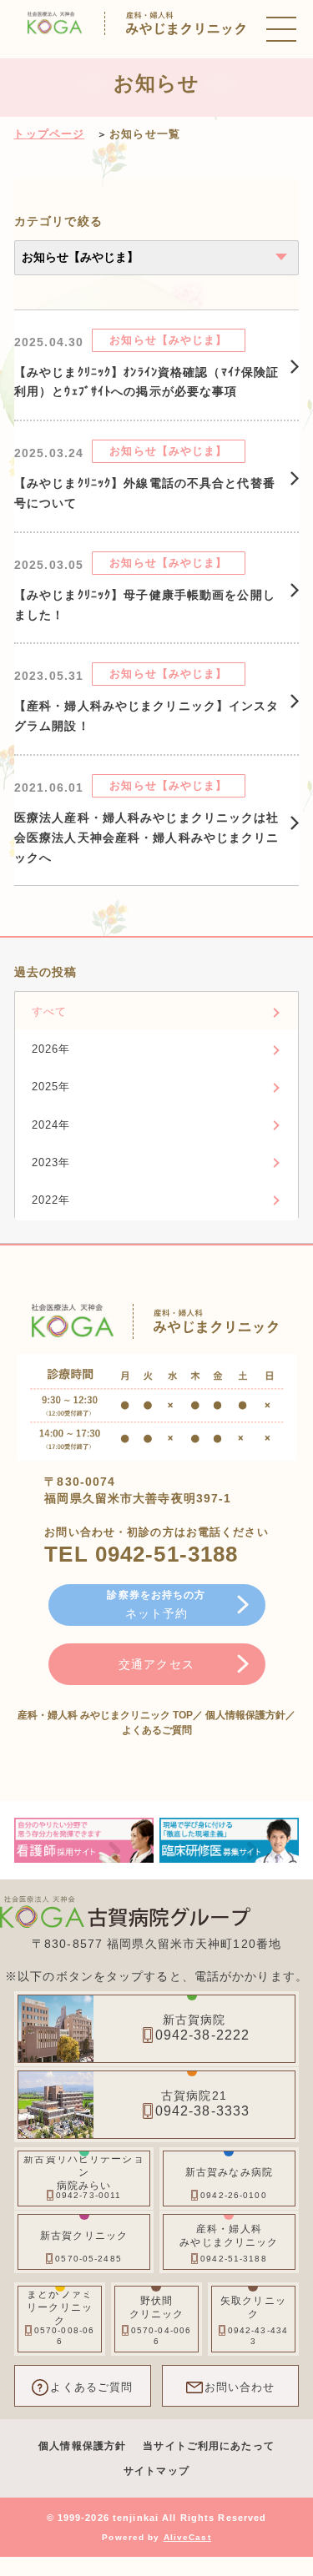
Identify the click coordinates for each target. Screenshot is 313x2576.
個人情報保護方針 (82, 2446)
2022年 (51, 1200)
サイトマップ (156, 2471)
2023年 (51, 1162)
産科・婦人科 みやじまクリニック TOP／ (111, 1715)
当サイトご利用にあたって (208, 2446)
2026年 (51, 1049)
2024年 (51, 1125)
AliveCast (187, 2537)
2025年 (51, 1087)
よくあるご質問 (157, 1730)
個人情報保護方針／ (250, 1715)
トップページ (49, 134)
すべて (49, 1011)
